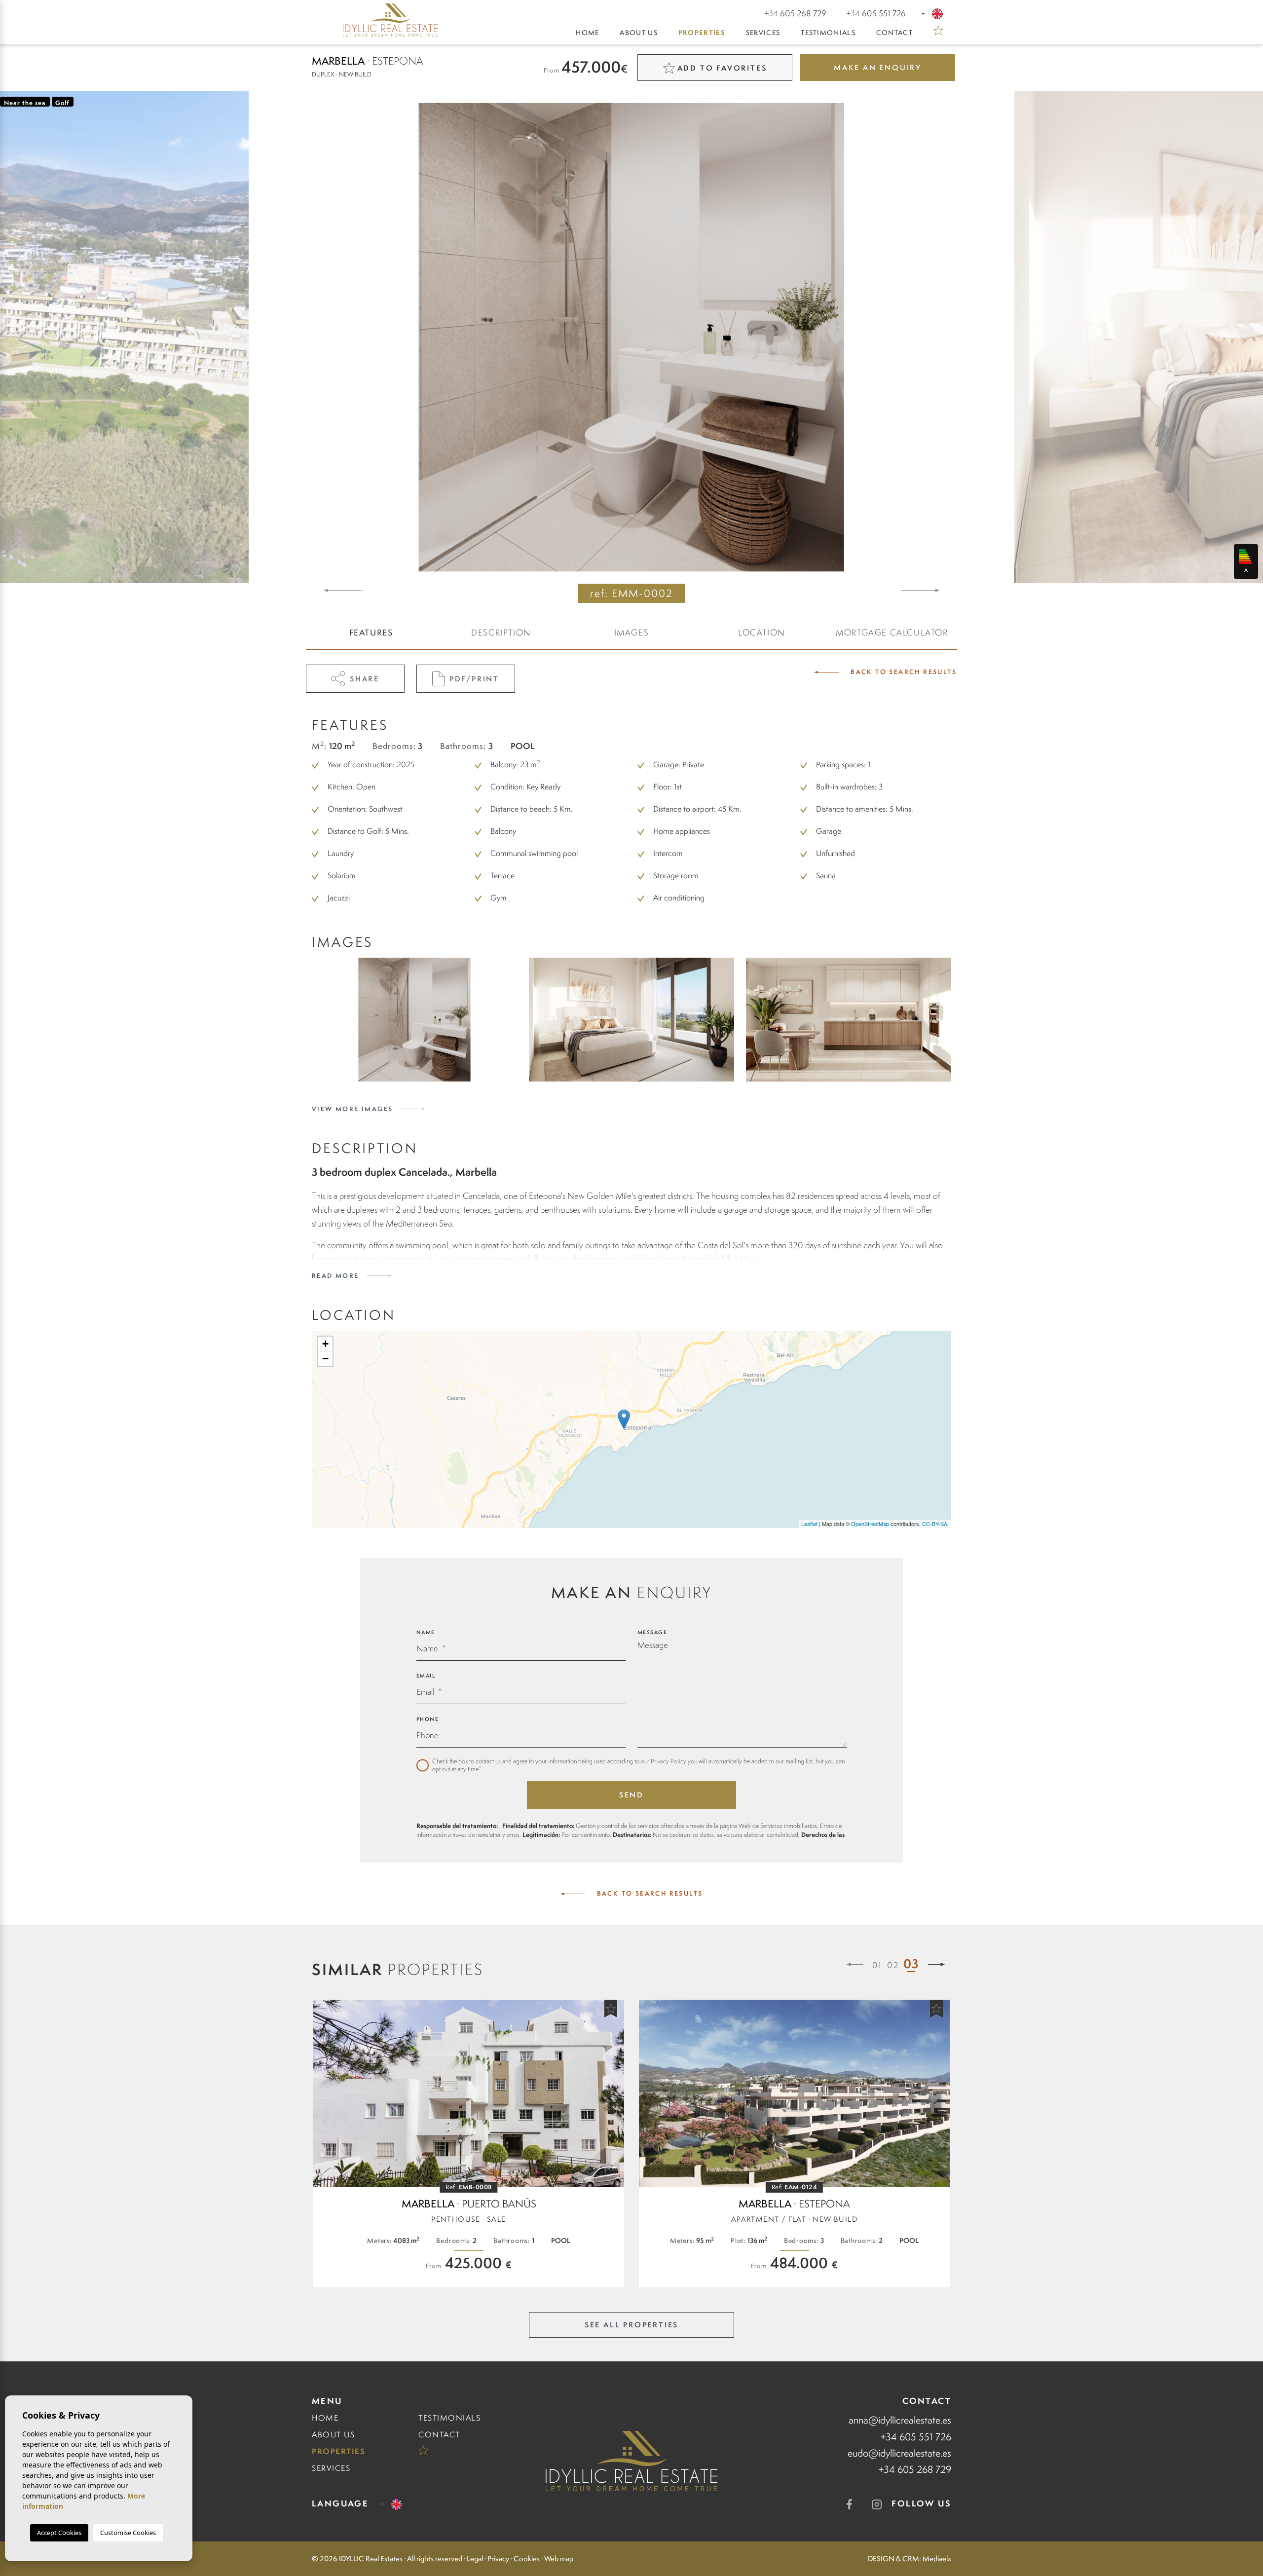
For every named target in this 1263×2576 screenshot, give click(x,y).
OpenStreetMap (870, 1524)
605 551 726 (876, 13)
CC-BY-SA (935, 1524)
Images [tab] (632, 633)
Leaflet (809, 1524)
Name (426, 1632)
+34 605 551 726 (916, 2437)
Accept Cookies (59, 2533)
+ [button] (325, 1344)
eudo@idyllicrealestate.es (899, 2453)
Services (763, 33)
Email (426, 1676)
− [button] (325, 1359)
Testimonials (828, 33)
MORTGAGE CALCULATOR (892, 633)
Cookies (527, 2559)
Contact (894, 33)
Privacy (498, 2559)
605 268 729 (795, 13)
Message (652, 1632)
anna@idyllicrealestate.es (900, 2420)
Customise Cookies (128, 2533)
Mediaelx (937, 2559)
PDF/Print (474, 679)
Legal (475, 2559)
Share (365, 679)
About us (638, 33)
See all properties (631, 2325)
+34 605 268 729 (915, 2469)
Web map (559, 2559)
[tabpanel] (469, 2144)
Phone (428, 1719)
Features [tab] (371, 633)
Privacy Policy (669, 1761)
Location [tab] (762, 633)
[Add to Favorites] (611, 2009)
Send (631, 1795)
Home (587, 33)
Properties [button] (702, 33)
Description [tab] (501, 633)
